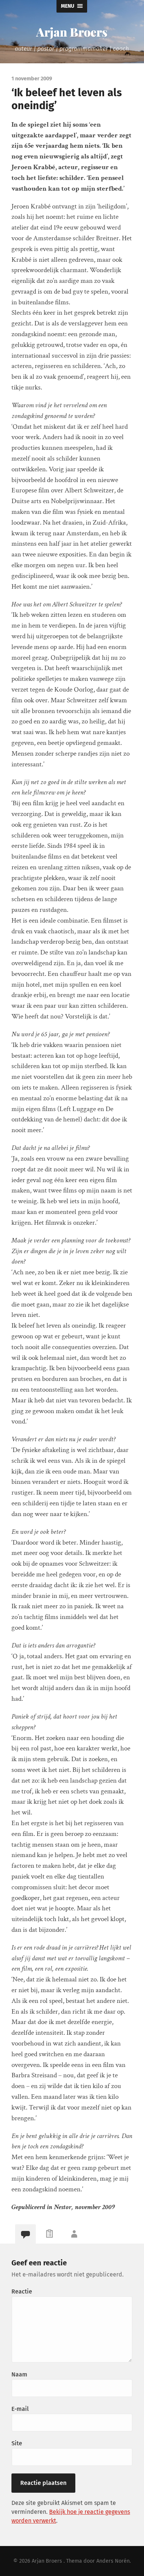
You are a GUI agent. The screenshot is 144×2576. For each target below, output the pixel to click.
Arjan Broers (72, 32)
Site (17, 2443)
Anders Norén (113, 2561)
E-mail (20, 2409)
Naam (19, 2374)
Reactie (22, 2291)
